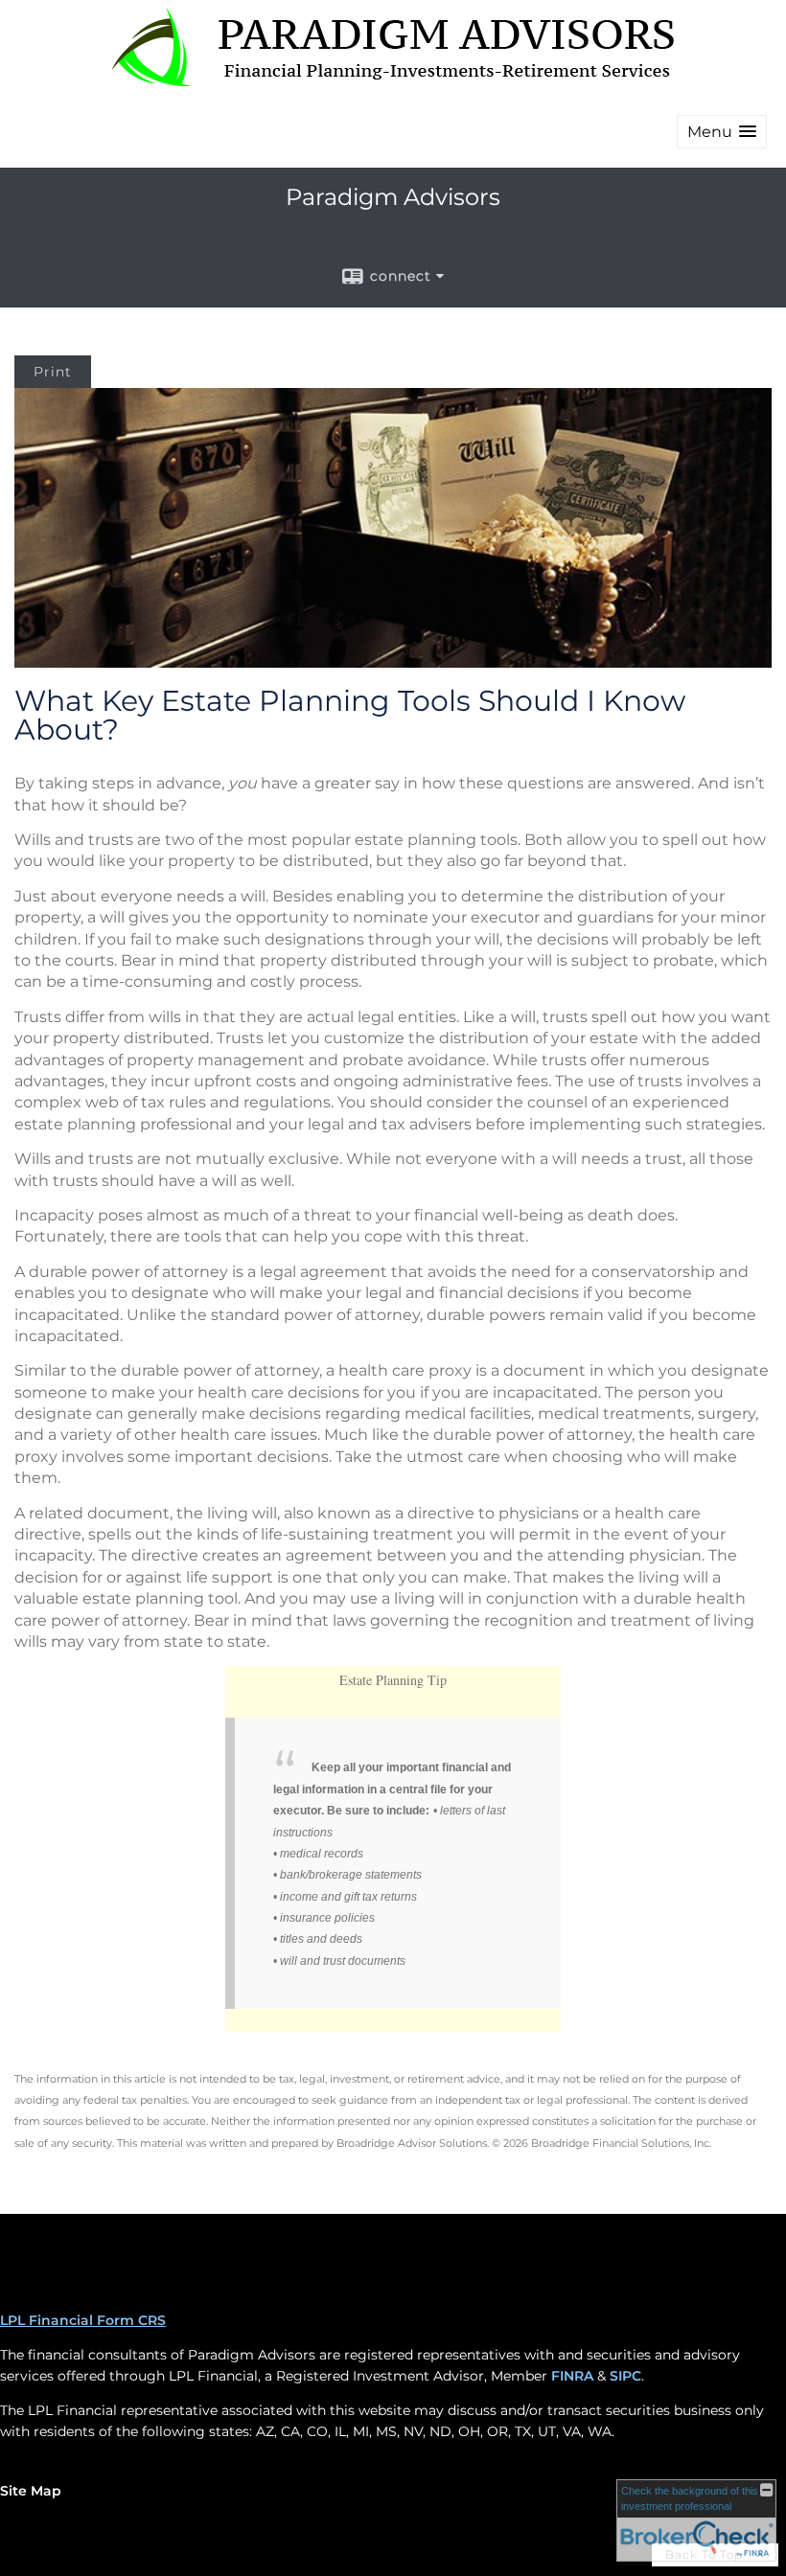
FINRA (572, 2376)
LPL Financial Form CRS (83, 2320)
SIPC (625, 2376)
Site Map (31, 2491)
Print (53, 372)
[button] (722, 132)
